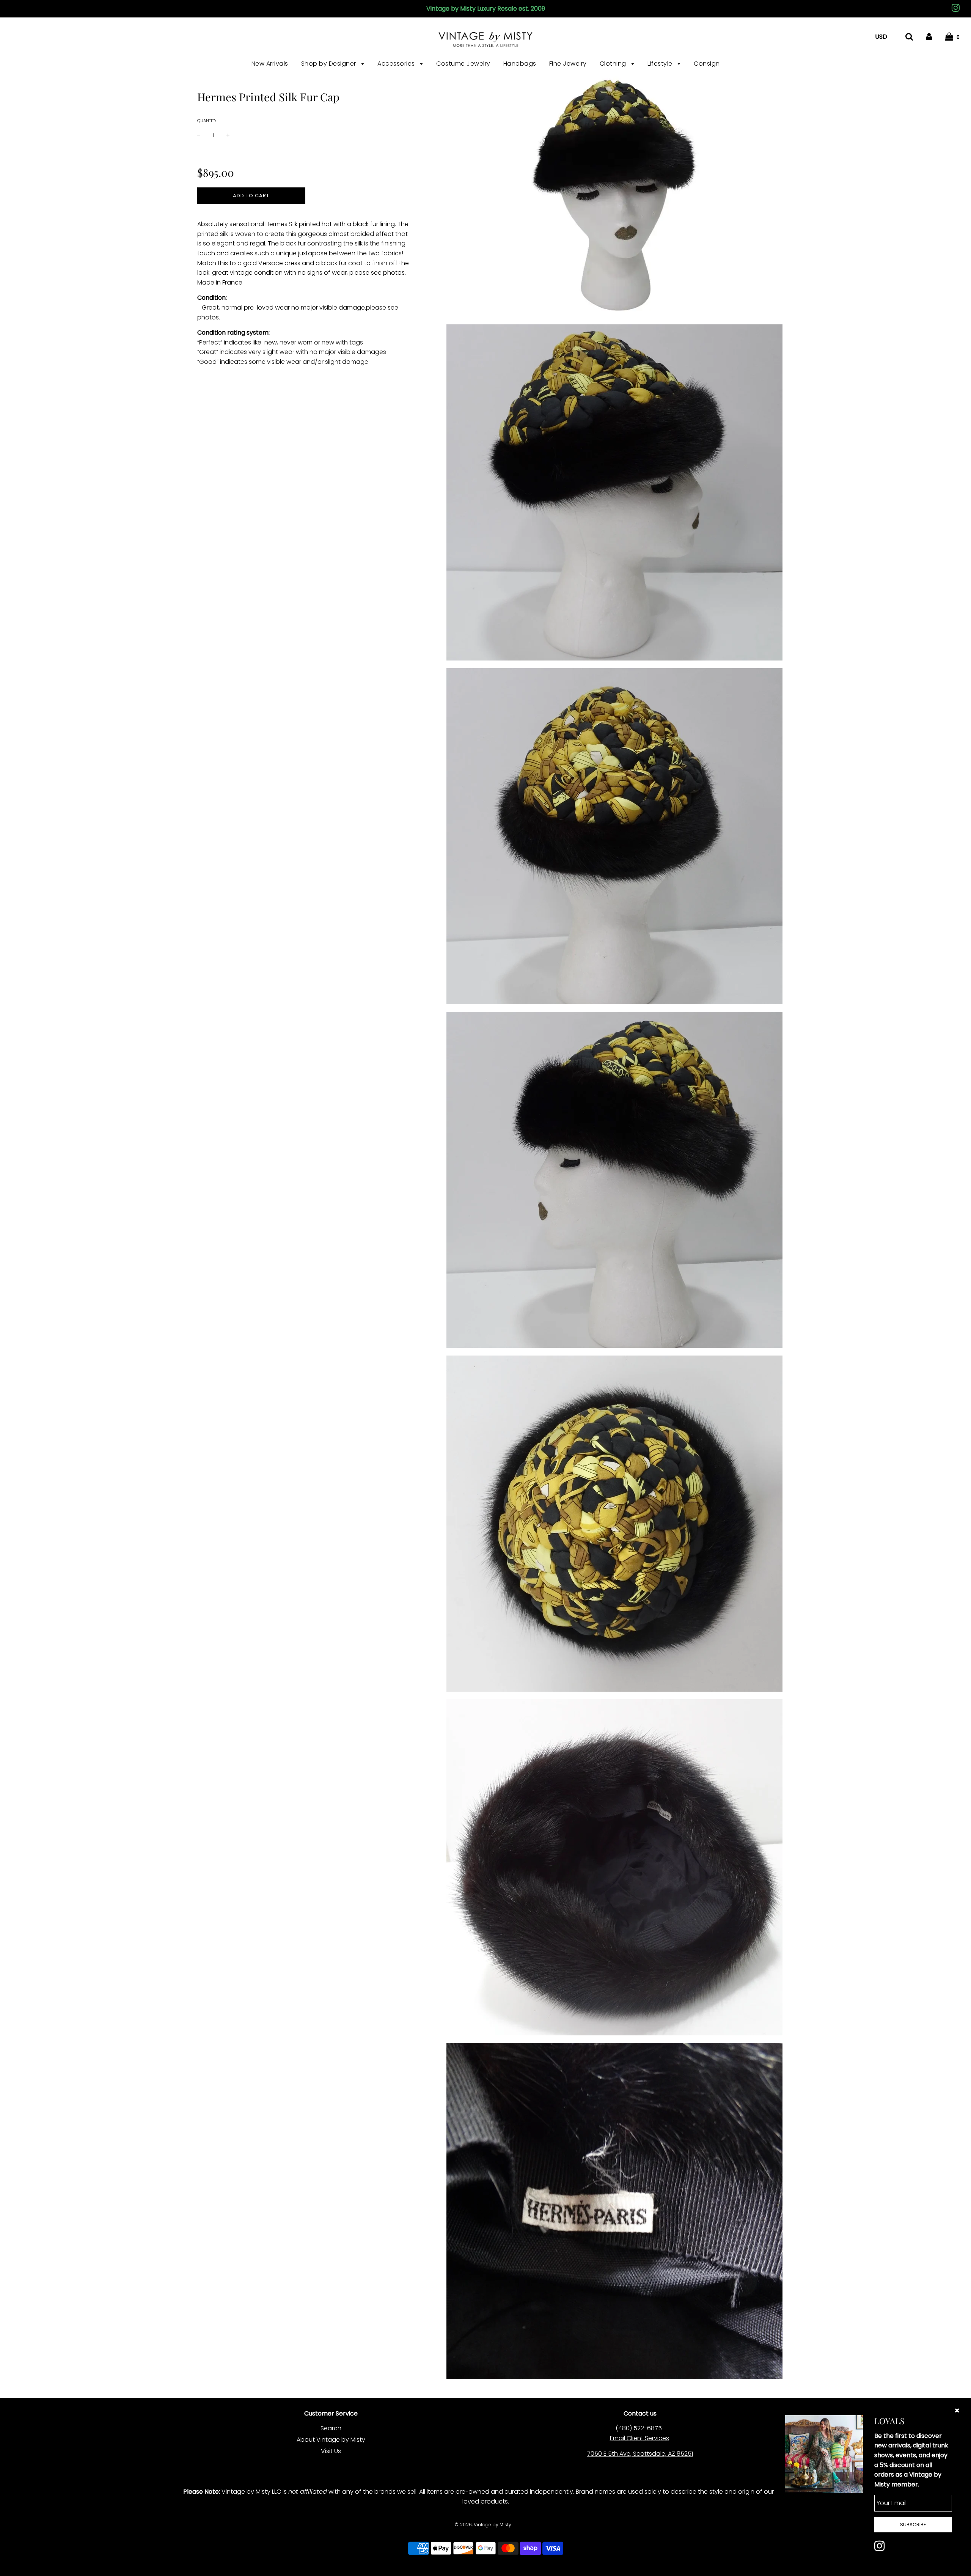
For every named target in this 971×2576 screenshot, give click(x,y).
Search (331, 2428)
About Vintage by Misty (331, 2440)
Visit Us (331, 2451)
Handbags (520, 64)
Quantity (207, 121)
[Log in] (929, 37)
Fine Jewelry (568, 64)
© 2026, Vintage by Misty (483, 2525)
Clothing (614, 64)
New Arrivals (270, 64)
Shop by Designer (330, 64)
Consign (707, 64)
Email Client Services (639, 2438)
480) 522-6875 (640, 2428)
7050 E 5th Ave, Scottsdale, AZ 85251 (640, 2454)
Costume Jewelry (463, 64)
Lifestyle (661, 64)
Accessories (397, 64)
